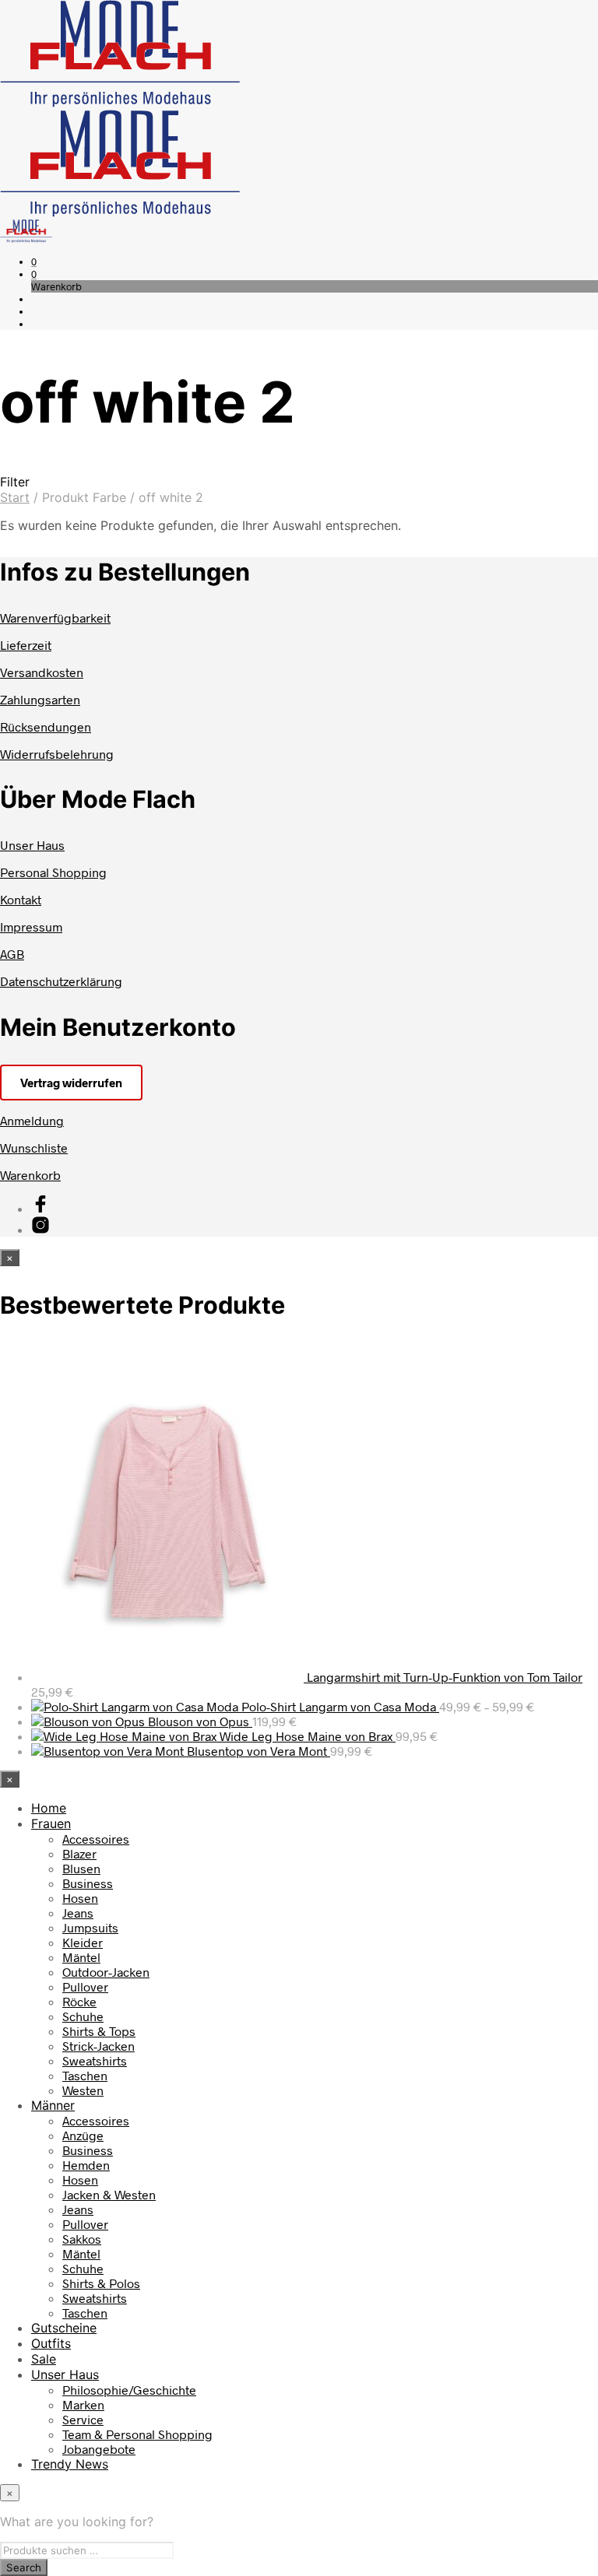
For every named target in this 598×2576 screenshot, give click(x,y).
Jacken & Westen (109, 2194)
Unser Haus (32, 845)
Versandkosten (42, 672)
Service (83, 2419)
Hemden (86, 2165)
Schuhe (83, 2016)
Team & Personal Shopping (137, 2434)
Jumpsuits (90, 1927)
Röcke (79, 2001)
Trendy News (70, 2464)
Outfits (51, 2343)
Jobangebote (99, 2449)
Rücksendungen (46, 726)
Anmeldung (32, 1120)
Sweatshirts (95, 2060)
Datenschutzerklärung (61, 981)
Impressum (31, 927)
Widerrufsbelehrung (57, 754)
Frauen (51, 1823)
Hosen (80, 1898)
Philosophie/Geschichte (129, 2390)
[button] (34, 261)
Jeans (78, 1913)
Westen (83, 2090)
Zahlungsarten (40, 699)
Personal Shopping (53, 872)
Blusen (81, 1868)
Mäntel (81, 1957)
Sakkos (82, 2239)
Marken (83, 2404)
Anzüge (83, 2135)
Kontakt (21, 899)
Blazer (79, 1853)
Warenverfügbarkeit (55, 618)
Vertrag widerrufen (71, 1083)
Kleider (83, 1942)
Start (15, 497)
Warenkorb (30, 1175)
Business (88, 1883)
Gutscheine (64, 2328)
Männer (53, 2105)
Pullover (85, 1986)
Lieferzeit (26, 645)
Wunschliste (34, 1148)
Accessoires (96, 1839)
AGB (12, 954)
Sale (44, 2359)
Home (49, 1808)
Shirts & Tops (99, 2031)
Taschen (85, 2075)
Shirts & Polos (101, 2283)
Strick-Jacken (98, 2046)
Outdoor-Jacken (106, 1972)
